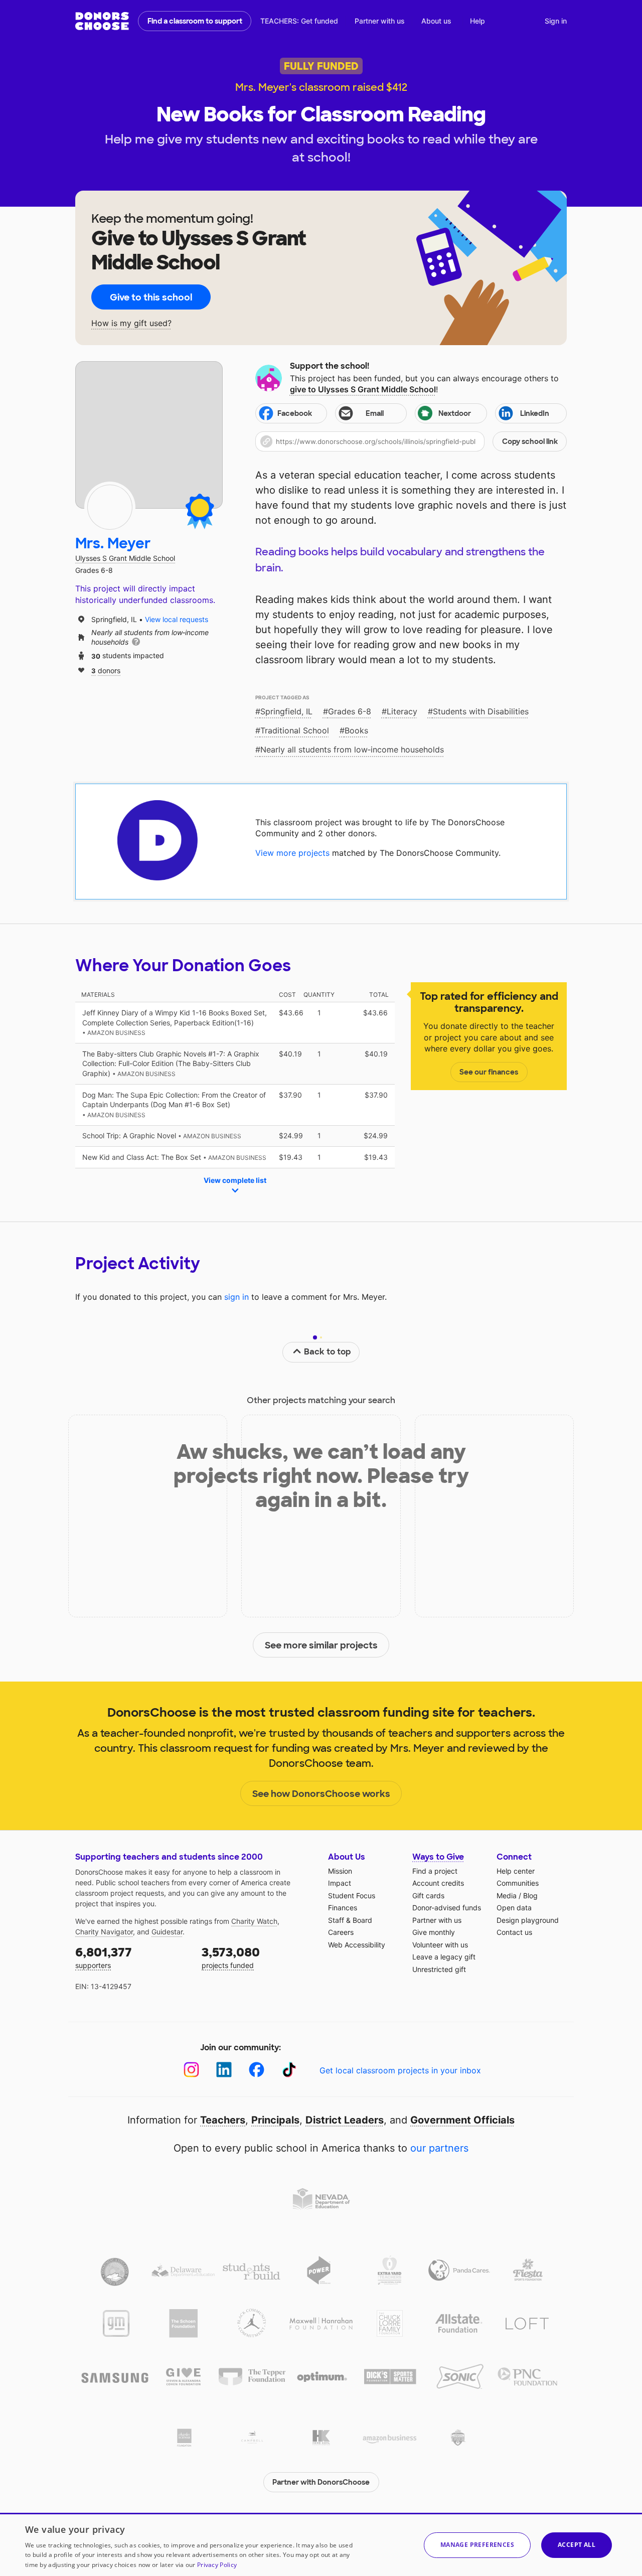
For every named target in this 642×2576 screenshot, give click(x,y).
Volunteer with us (440, 1945)
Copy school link (530, 441)
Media (507, 1896)
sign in (236, 1297)
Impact (340, 1883)
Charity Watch (254, 1921)
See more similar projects (321, 1645)
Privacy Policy (217, 2565)
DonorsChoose (102, 21)
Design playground (528, 1920)
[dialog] (321, 2544)
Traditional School (295, 730)
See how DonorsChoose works (321, 1794)
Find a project (435, 1871)
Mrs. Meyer (113, 544)
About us (436, 21)
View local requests (177, 619)
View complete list (235, 1180)
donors (106, 670)
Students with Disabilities (481, 711)
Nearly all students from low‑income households (352, 749)
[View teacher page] (149, 435)
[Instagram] (191, 2070)
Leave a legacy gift (444, 1957)
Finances (343, 1908)
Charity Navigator (104, 1932)
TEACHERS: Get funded (299, 21)
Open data (514, 1908)
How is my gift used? (131, 323)
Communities (518, 1883)
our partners (439, 2148)
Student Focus (352, 1896)
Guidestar (167, 1932)
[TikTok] (289, 2070)
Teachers (223, 2120)
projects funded (231, 1957)
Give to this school (151, 297)
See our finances (489, 1072)
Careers (341, 1932)
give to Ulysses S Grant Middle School (363, 389)
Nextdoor (455, 413)
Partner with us (380, 21)
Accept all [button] (577, 2545)
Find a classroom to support (195, 21)
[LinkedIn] (224, 2070)
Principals (275, 2120)
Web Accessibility (357, 1945)
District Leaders (345, 2120)
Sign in (556, 21)
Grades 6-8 (350, 711)
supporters (104, 1957)
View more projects (292, 853)
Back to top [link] (328, 1352)
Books (356, 730)
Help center (516, 1871)
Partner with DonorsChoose (321, 2482)
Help (477, 21)
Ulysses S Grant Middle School (125, 558)
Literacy (402, 711)
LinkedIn (535, 413)
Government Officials (462, 2120)
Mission (340, 1871)
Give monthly (434, 1932)
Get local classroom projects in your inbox (400, 2070)
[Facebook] (257, 2070)
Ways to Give (438, 1857)
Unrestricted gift (439, 1969)
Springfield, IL (286, 711)
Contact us (514, 1932)
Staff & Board (350, 1920)
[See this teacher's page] (110, 507)
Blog (530, 1896)
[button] (411, 441)
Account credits (438, 1883)
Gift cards (428, 1896)
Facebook (295, 413)
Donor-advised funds (447, 1908)
